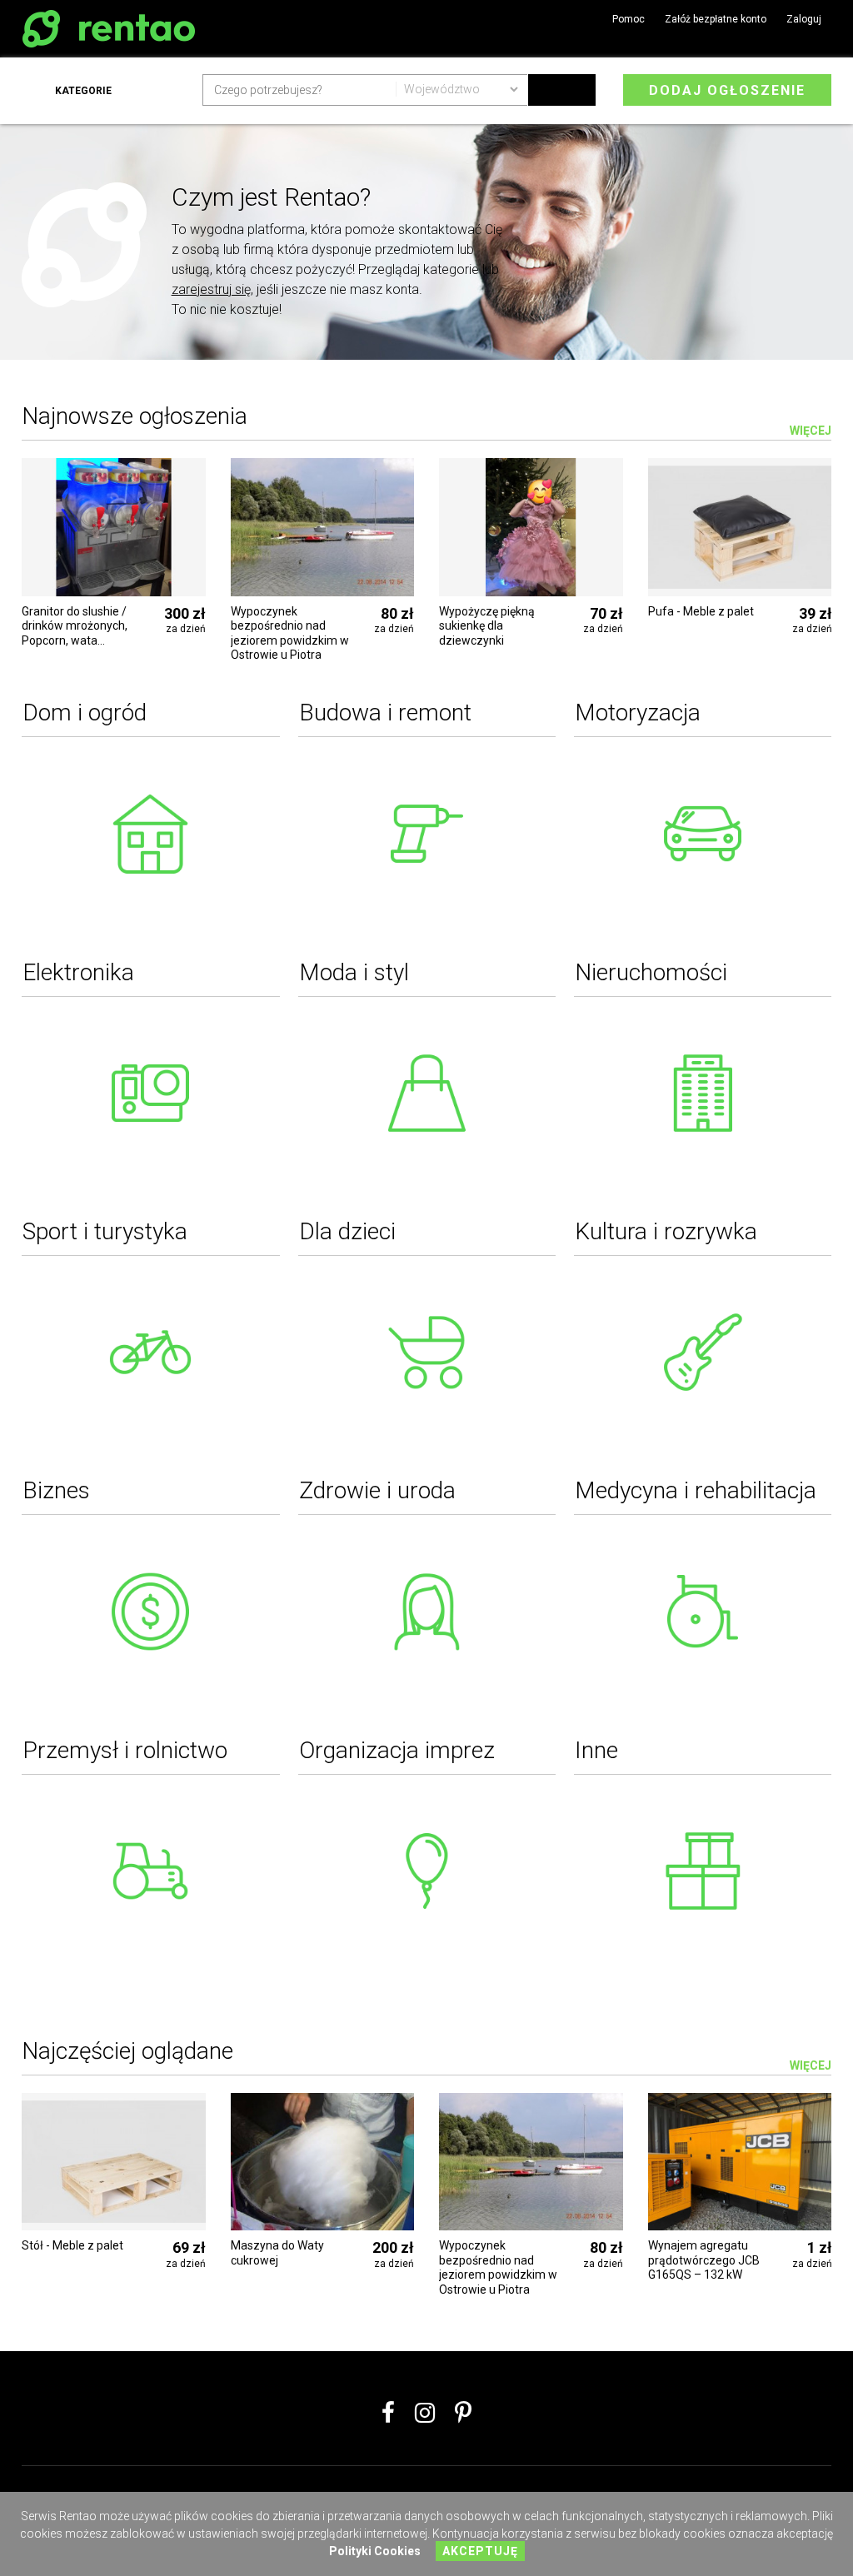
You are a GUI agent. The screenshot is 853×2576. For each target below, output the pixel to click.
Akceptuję (480, 2551)
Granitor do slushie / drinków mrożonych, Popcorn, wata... (75, 626)
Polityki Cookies (375, 2551)
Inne (596, 1750)
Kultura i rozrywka (666, 1231)
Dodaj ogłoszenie (727, 90)
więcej (811, 2065)
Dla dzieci (347, 1231)
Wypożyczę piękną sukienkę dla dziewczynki (487, 626)
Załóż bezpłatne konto (716, 19)
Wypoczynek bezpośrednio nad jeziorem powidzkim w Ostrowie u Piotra (290, 633)
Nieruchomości (651, 972)
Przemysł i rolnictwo (125, 1750)
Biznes (56, 1490)
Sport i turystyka (105, 1231)
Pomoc (629, 19)
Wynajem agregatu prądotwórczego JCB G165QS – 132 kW (704, 2260)
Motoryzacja (638, 713)
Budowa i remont (385, 713)
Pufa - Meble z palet (701, 611)
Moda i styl (354, 972)
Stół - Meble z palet (72, 2245)
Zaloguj (804, 19)
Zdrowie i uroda (377, 1490)
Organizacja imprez (397, 1750)
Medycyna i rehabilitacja (696, 1490)
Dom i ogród (85, 713)
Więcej (811, 431)
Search (562, 90)
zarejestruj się (211, 289)
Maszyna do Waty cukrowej (277, 2253)
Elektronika (78, 972)
